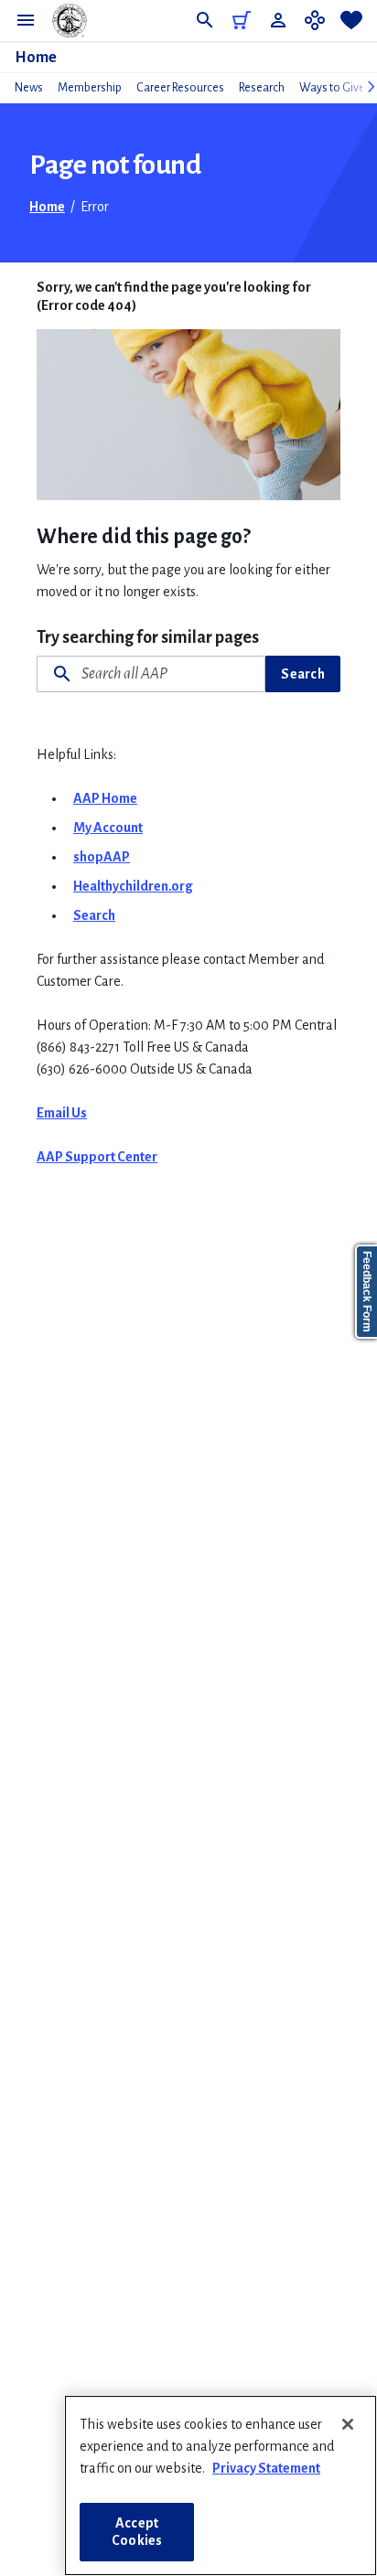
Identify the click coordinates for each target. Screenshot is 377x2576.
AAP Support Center (97, 1157)
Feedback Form (367, 1292)
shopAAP (102, 857)
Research (262, 88)
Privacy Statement (266, 2468)
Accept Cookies (137, 2532)
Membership (90, 88)
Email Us (62, 1113)
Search (303, 674)
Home (36, 58)
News (29, 88)
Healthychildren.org (133, 886)
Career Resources (180, 88)
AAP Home (105, 798)
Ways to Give (332, 88)
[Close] (348, 2424)
